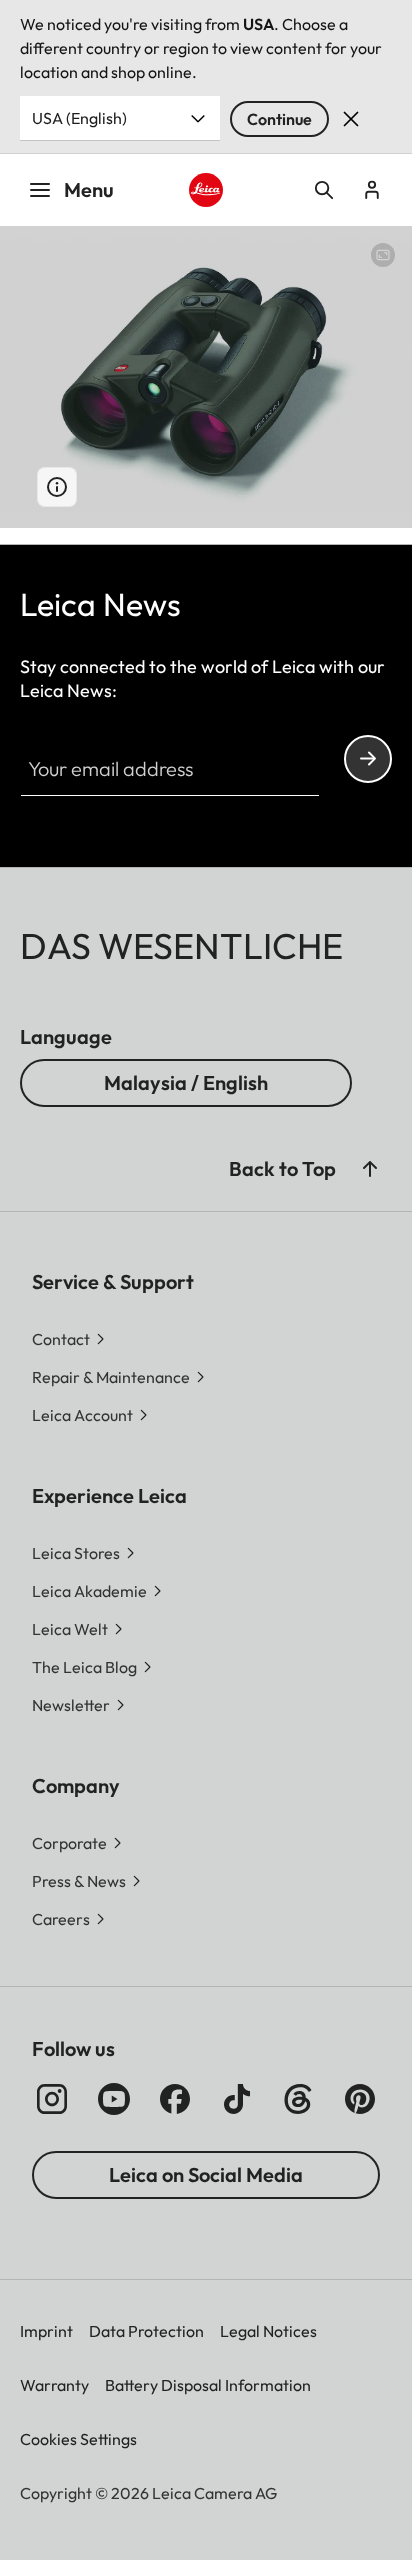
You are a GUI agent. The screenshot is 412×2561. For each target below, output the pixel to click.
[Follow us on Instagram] (52, 2099)
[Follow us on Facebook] (175, 2099)
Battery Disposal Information (208, 2385)
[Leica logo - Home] (206, 190)
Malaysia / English (186, 1082)
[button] (370, 1169)
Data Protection (146, 2331)
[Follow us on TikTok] (237, 2099)
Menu (89, 189)
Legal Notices (268, 2331)
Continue (279, 119)
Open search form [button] (324, 190)
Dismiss (351, 119)
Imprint (46, 2331)
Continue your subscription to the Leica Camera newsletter (368, 759)
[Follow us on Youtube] (114, 2099)
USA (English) (79, 118)
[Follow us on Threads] (298, 2099)
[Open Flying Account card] (372, 190)
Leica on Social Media (206, 2174)
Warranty (54, 2385)
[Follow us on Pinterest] (360, 2099)
